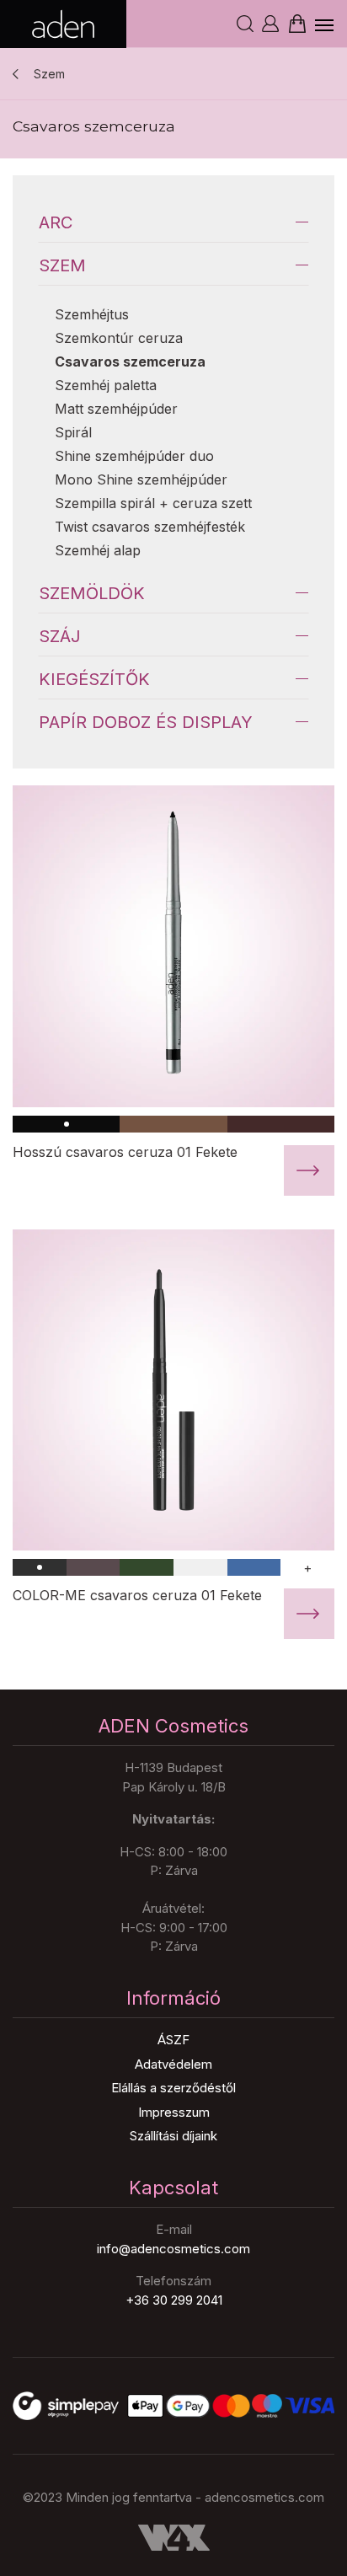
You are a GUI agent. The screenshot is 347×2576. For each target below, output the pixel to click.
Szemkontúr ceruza (119, 338)
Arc (56, 222)
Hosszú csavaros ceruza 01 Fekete (125, 1152)
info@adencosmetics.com (173, 2249)
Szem (49, 74)
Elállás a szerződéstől (173, 2088)
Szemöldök (92, 593)
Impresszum (174, 2112)
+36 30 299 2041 (174, 2300)
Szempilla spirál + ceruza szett (153, 503)
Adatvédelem (173, 2064)
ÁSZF (173, 2040)
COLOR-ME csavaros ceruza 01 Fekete (137, 1595)
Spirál (73, 432)
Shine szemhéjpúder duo (134, 456)
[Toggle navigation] (325, 24)
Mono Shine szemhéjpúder (141, 479)
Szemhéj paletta (106, 385)
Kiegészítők (94, 679)
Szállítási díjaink (173, 2136)
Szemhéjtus (92, 314)
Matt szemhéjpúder (116, 409)
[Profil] (270, 24)
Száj (60, 636)
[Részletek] (173, 946)
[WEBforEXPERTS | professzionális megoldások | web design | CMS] (173, 2538)
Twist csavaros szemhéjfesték (150, 527)
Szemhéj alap (98, 550)
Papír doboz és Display (146, 722)
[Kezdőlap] (63, 24)
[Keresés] (245, 24)
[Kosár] (296, 23)
